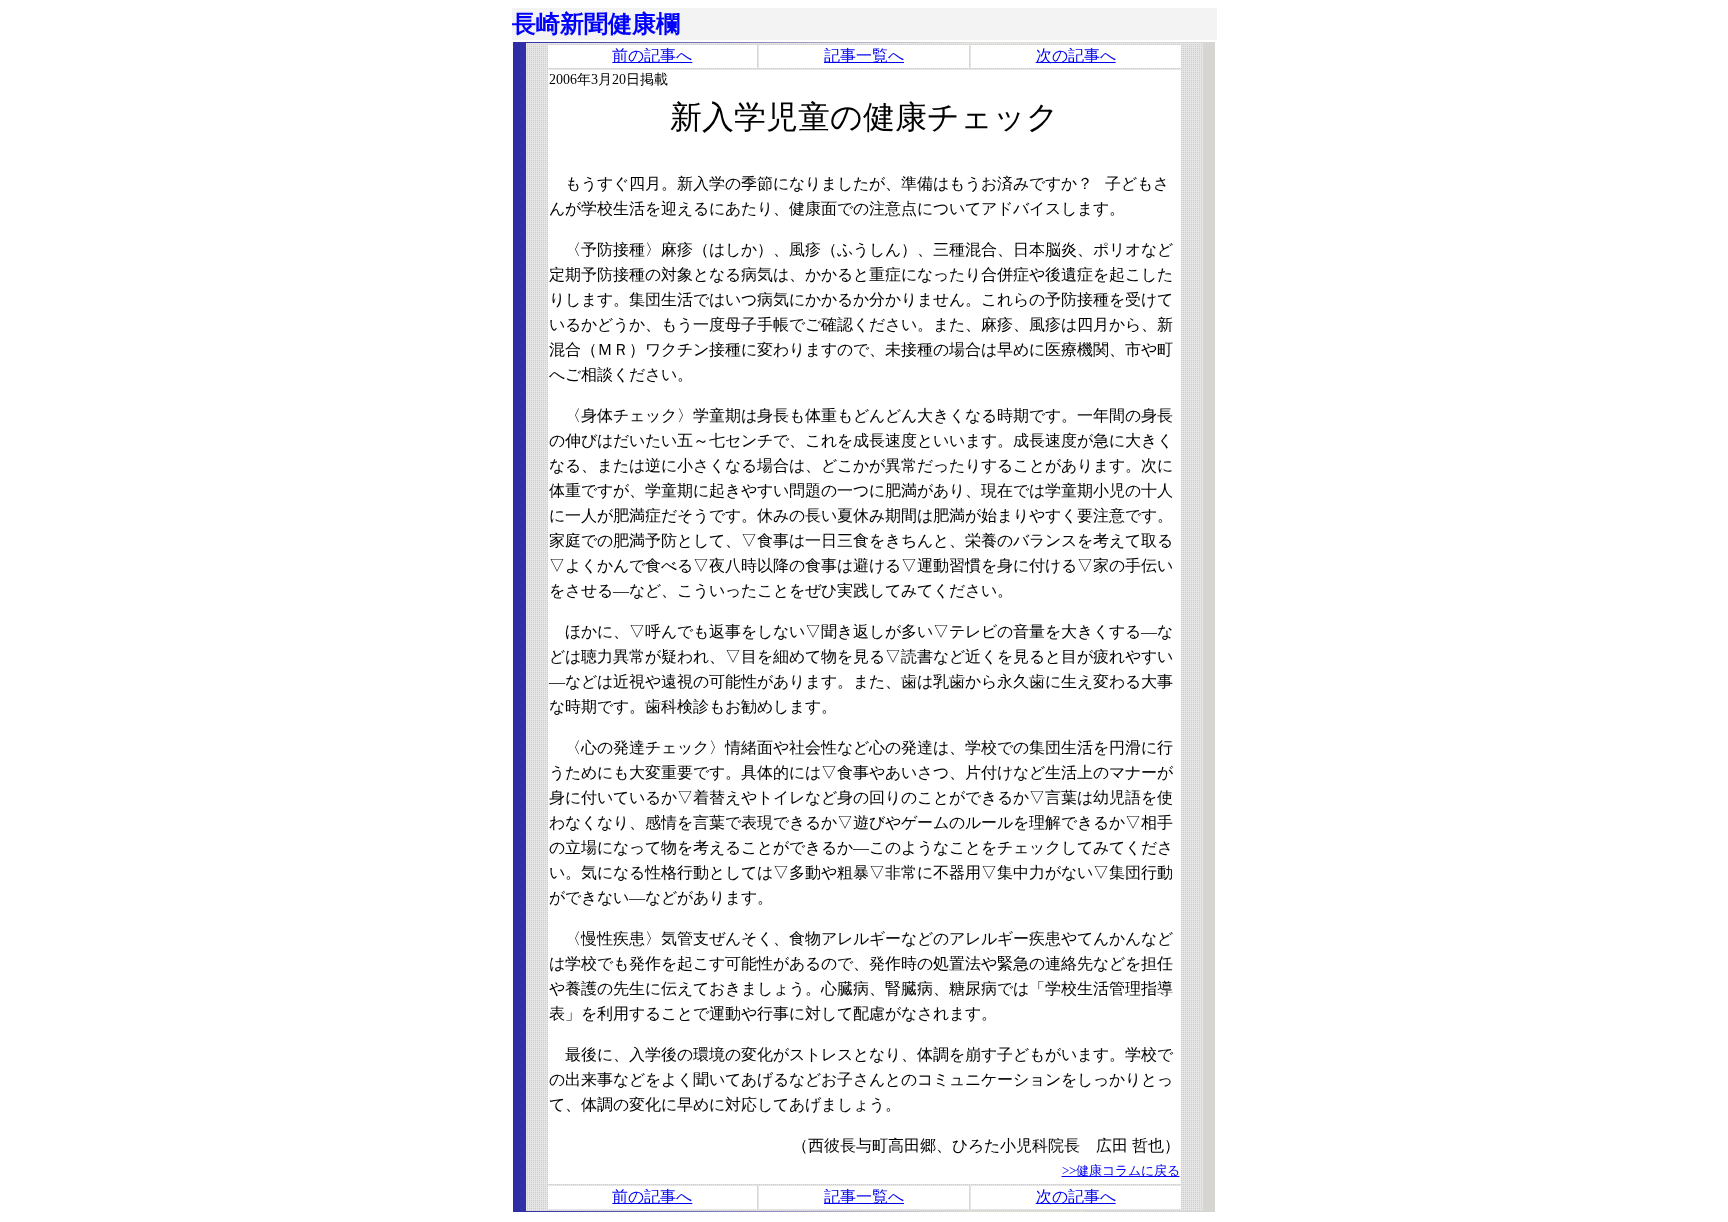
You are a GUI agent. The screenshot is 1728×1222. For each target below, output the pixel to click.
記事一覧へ (864, 55)
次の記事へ (1076, 55)
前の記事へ (652, 55)
